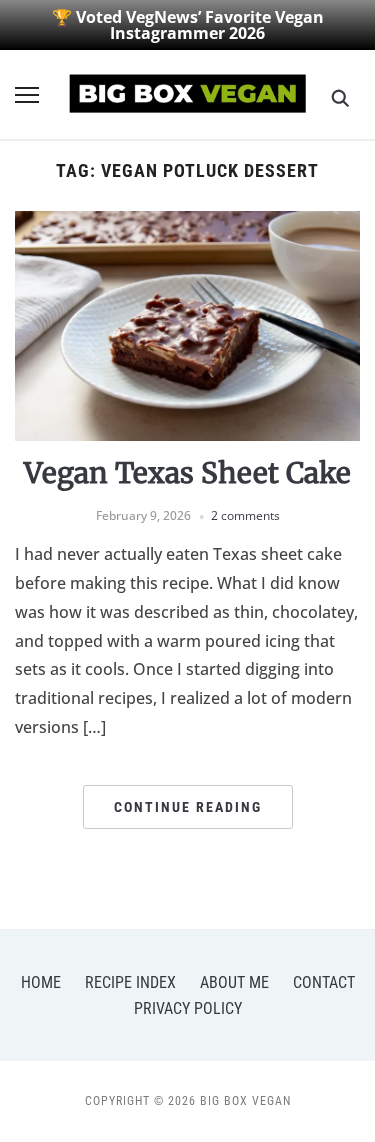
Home (41, 982)
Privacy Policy (188, 1008)
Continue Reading (188, 807)
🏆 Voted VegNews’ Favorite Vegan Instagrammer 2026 (188, 25)
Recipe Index (130, 982)
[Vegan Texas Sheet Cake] (187, 223)
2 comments (245, 515)
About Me (234, 982)
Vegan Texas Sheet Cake (187, 473)
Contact (324, 982)
